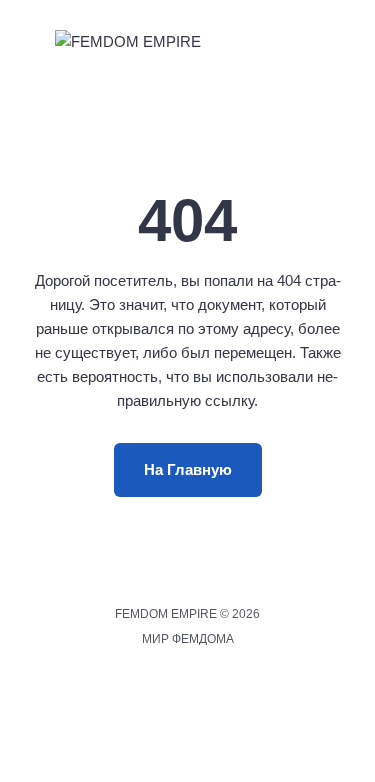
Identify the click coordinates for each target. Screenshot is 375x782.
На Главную (188, 469)
